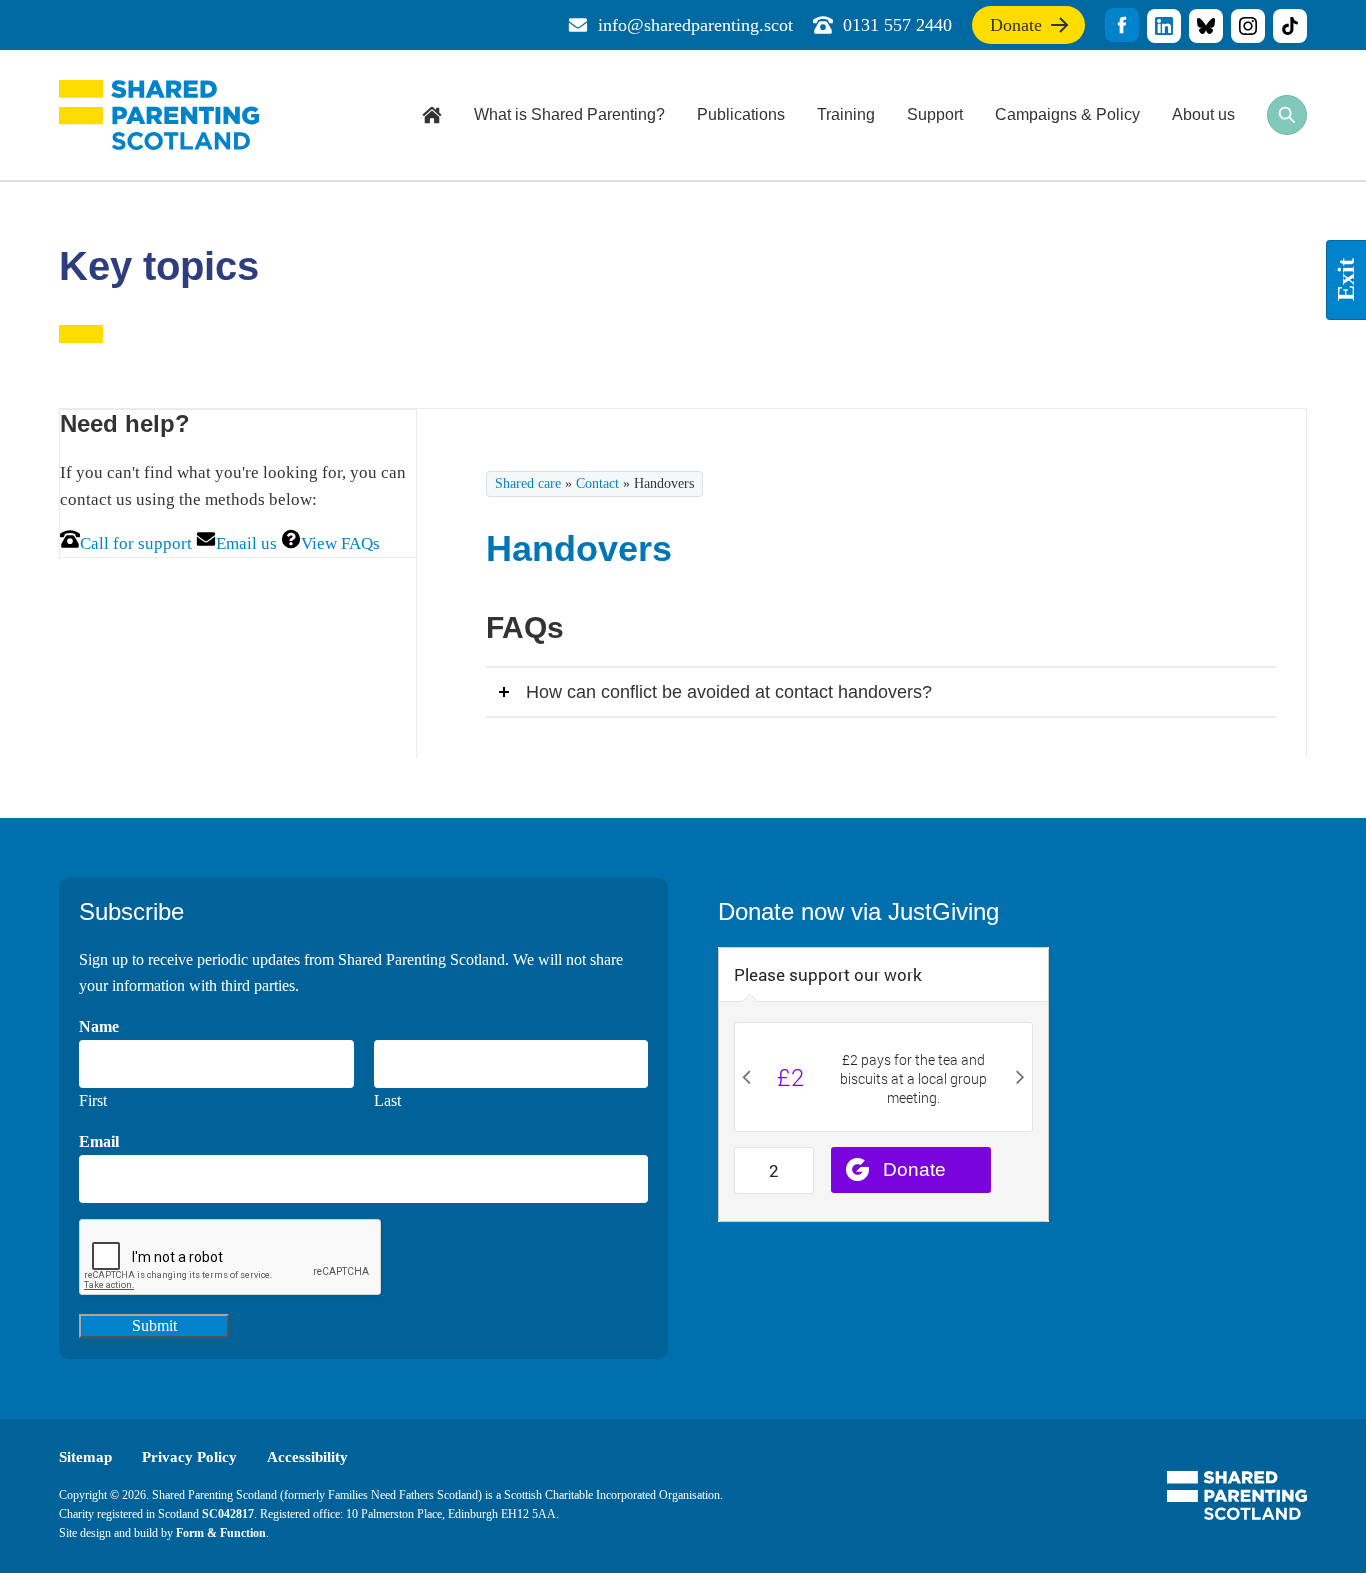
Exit (1346, 280)
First (93, 1100)
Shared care (528, 483)
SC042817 (228, 1514)
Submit (154, 1325)
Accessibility (307, 1457)
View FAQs (340, 543)
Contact (597, 483)
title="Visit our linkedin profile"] (1164, 26)
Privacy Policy (189, 1457)
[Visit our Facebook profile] (1122, 25)
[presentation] (231, 1258)
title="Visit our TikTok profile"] (1290, 26)
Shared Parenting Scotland (159, 115)
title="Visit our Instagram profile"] (1248, 26)
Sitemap (85, 1457)
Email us (246, 543)
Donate (1016, 29)
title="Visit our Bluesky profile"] (1206, 26)
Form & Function (221, 1533)
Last (387, 1100)
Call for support (136, 543)
